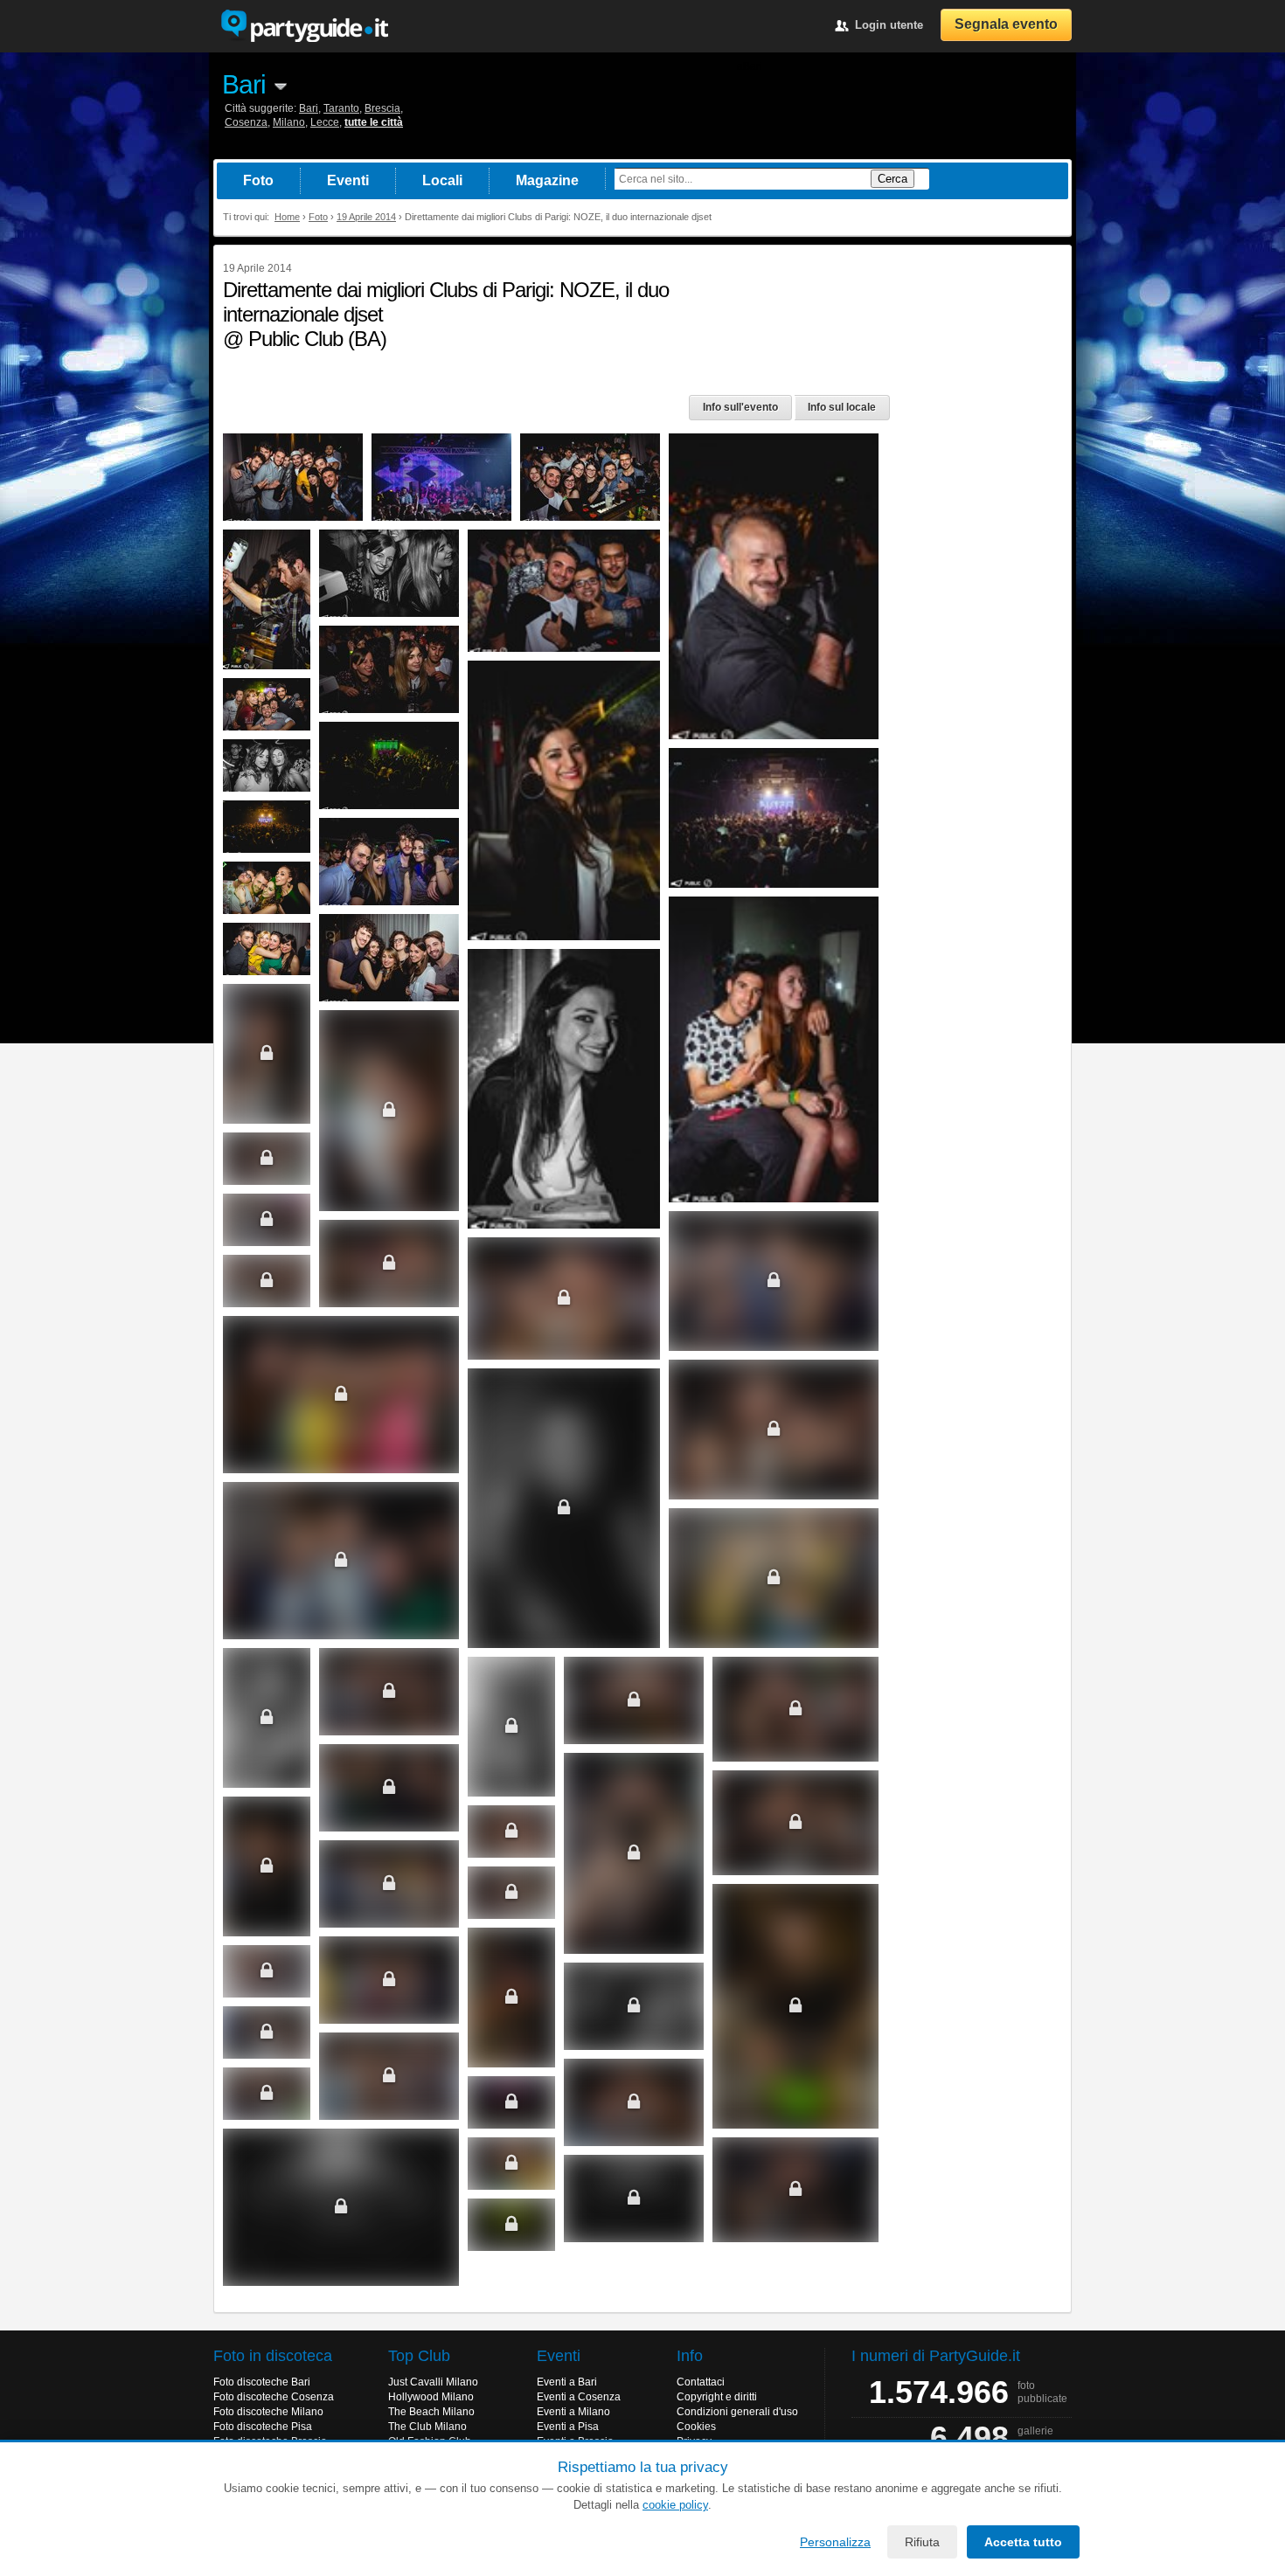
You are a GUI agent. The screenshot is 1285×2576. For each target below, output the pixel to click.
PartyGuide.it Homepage (304, 26)
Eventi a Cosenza (579, 2397)
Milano (289, 122)
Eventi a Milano (573, 2412)
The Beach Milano (431, 2412)
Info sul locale (842, 407)
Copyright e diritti (717, 2397)
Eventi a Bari (567, 2382)
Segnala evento (1006, 24)
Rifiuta (922, 2542)
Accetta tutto (1023, 2542)
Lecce (325, 122)
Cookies (696, 2427)
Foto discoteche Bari (262, 2382)
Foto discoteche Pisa (263, 2427)
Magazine (547, 180)
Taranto (341, 108)
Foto (258, 180)
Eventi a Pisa (568, 2427)
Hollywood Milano (431, 2397)
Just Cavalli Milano (433, 2382)
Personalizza (835, 2542)
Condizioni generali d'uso (737, 2412)
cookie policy (675, 2505)
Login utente (889, 25)
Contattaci (701, 2382)
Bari (244, 84)
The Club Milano (427, 2427)
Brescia (382, 108)
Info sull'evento (740, 407)
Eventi (348, 180)
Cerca (893, 179)
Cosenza (246, 122)
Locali (442, 180)
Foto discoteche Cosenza (274, 2397)
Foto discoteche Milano (268, 2412)
